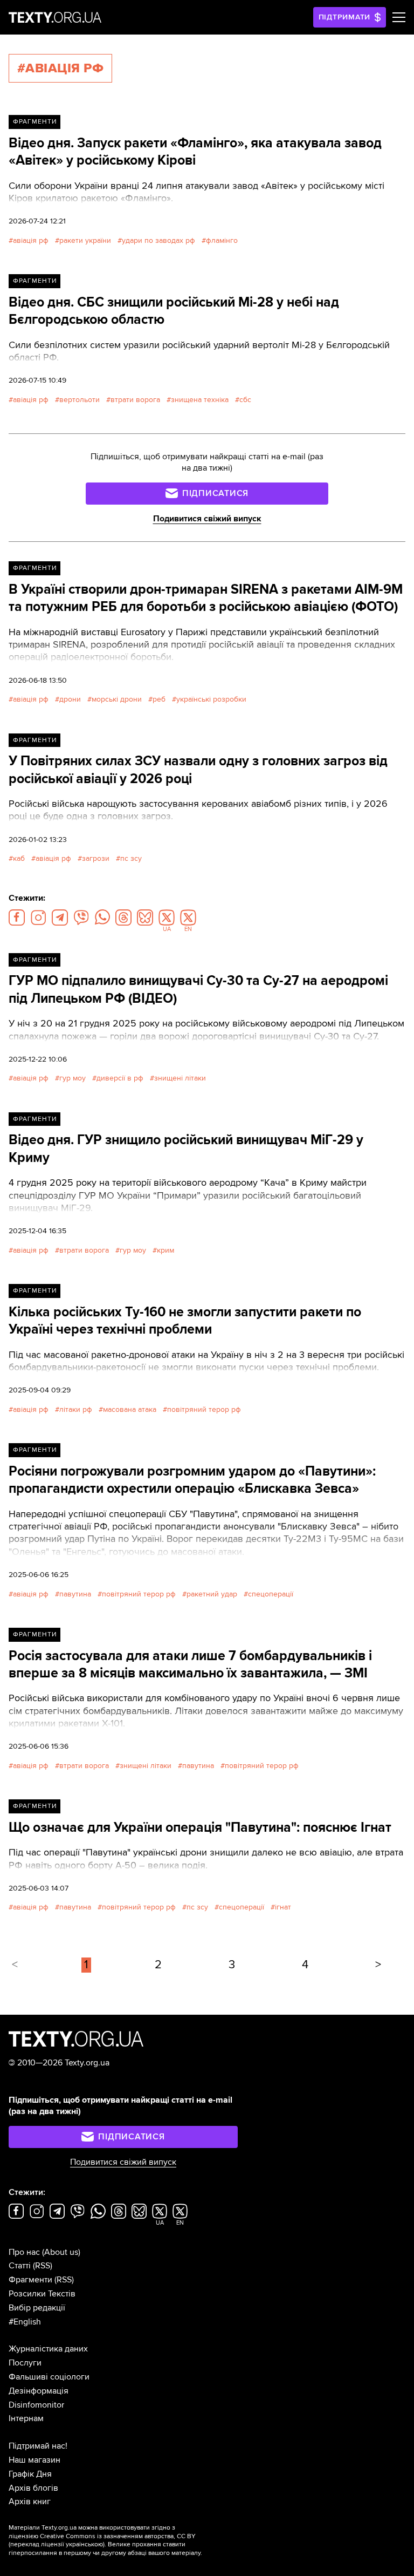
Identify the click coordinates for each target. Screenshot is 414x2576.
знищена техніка (200, 400)
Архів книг (30, 2502)
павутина (75, 1594)
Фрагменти (35, 122)
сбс (245, 400)
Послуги (25, 2363)
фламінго (222, 240)
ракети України (85, 240)
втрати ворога (135, 400)
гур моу (73, 1078)
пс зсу (131, 858)
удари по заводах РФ (158, 240)
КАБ (19, 858)
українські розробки (211, 699)
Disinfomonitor (36, 2405)
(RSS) (43, 2266)
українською (84, 2544)
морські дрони (117, 699)
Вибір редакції (37, 2308)
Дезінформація (39, 2391)
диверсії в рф (120, 1078)
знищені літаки (180, 1078)
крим (165, 1250)
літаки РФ (76, 1409)
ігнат (283, 1907)
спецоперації (271, 1594)
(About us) (61, 2252)
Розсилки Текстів (42, 2294)
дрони (70, 699)
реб (159, 699)
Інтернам (26, 2418)
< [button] (15, 1965)
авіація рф (31, 240)
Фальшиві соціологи (49, 2377)
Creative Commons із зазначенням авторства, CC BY (118, 2536)
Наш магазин (34, 2460)
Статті (20, 2266)
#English (25, 2322)
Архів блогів (33, 2488)
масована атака (130, 1409)
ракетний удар (212, 1594)
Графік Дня (30, 2474)
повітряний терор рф (204, 1409)
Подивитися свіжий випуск (207, 519)
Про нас (24, 2252)
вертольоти (80, 400)
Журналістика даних (48, 2349)
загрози (96, 858)
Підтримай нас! (38, 2446)
